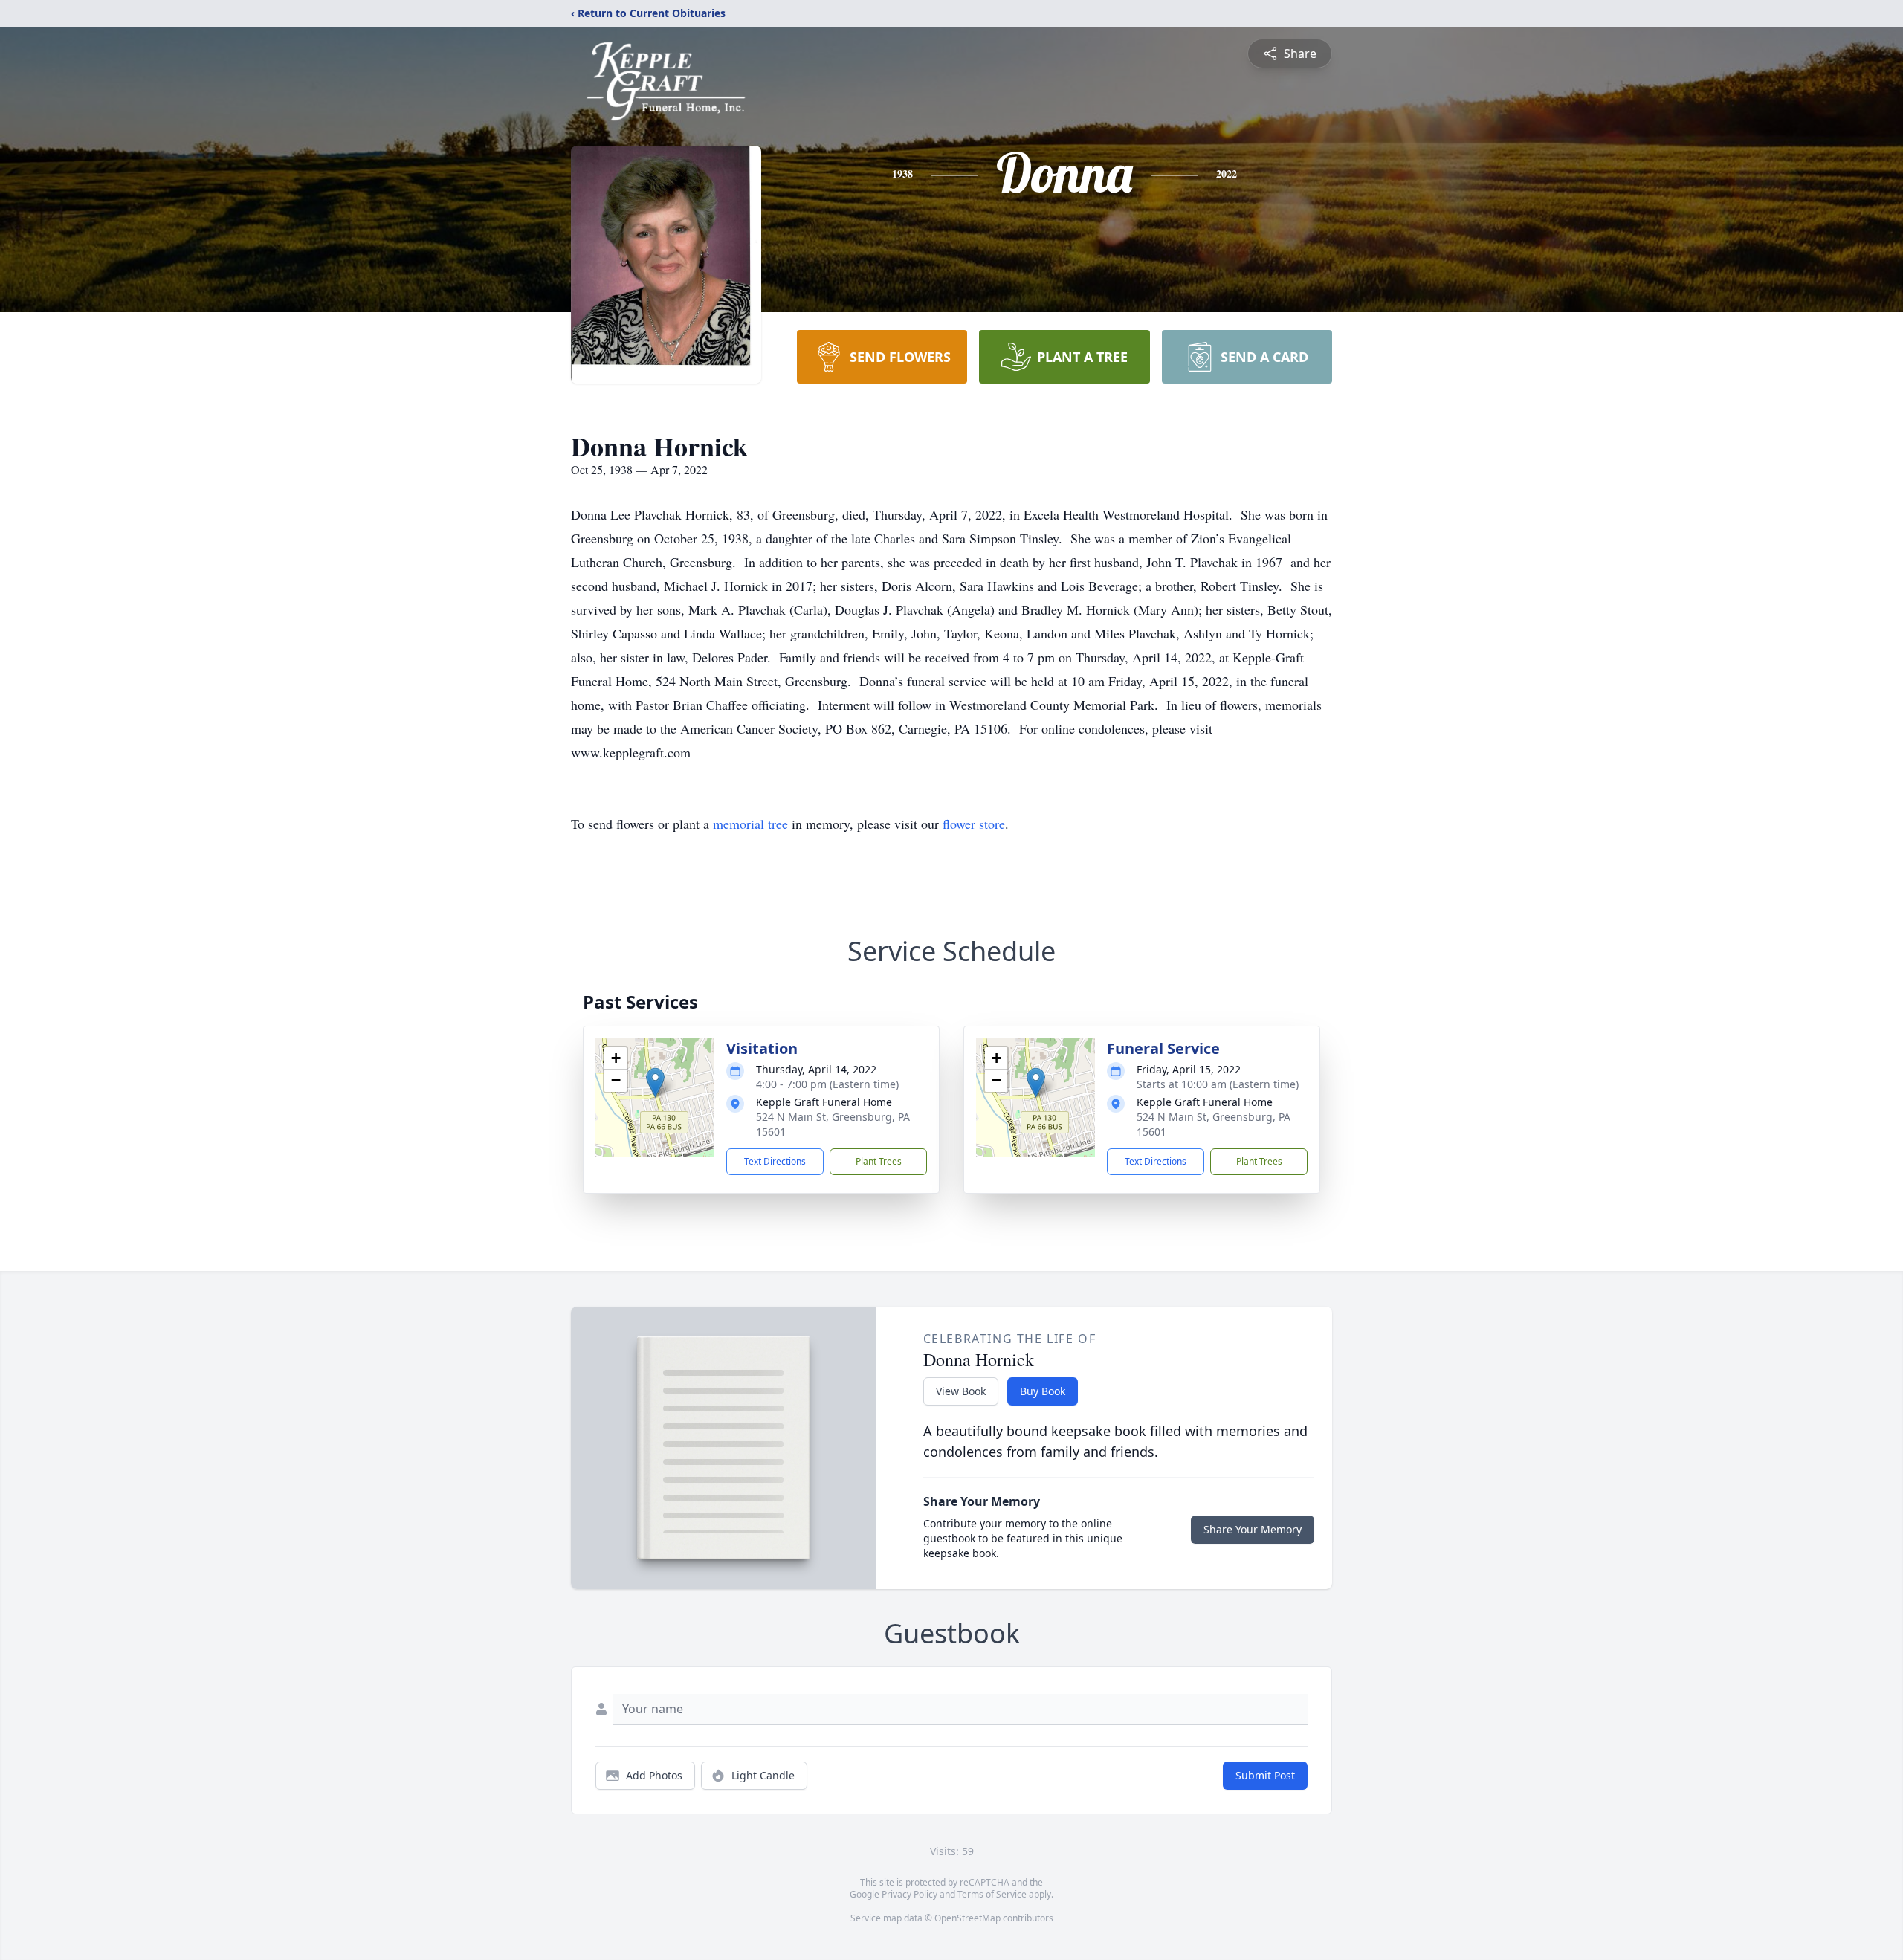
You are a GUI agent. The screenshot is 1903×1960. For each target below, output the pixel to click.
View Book (961, 1391)
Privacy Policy (910, 1894)
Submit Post (1265, 1775)
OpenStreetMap (967, 1918)
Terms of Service (992, 1894)
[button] (655, 1083)
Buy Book (1043, 1391)
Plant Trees (879, 1161)
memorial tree (750, 824)
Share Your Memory (1253, 1529)
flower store (974, 824)
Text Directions (775, 1161)
